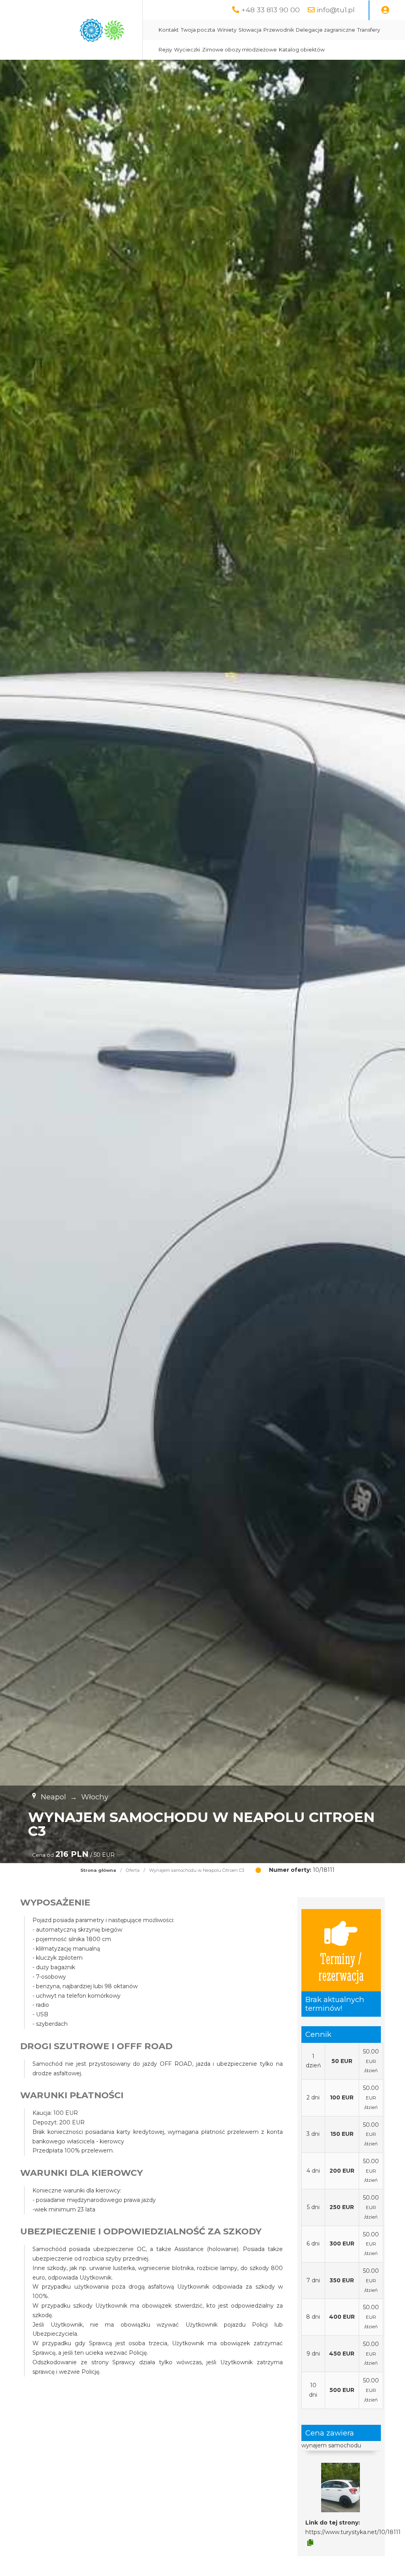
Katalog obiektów (302, 50)
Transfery (369, 30)
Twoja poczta (198, 30)
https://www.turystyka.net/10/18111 (353, 2532)
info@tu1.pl (336, 10)
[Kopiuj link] (310, 2543)
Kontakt (169, 30)
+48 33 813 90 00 (271, 10)
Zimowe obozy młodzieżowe (239, 50)
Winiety (227, 30)
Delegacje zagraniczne (326, 30)
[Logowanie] (385, 10)
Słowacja (250, 30)
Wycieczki (187, 50)
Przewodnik (279, 30)
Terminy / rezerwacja (341, 1966)
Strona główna (98, 1870)
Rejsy (165, 50)
